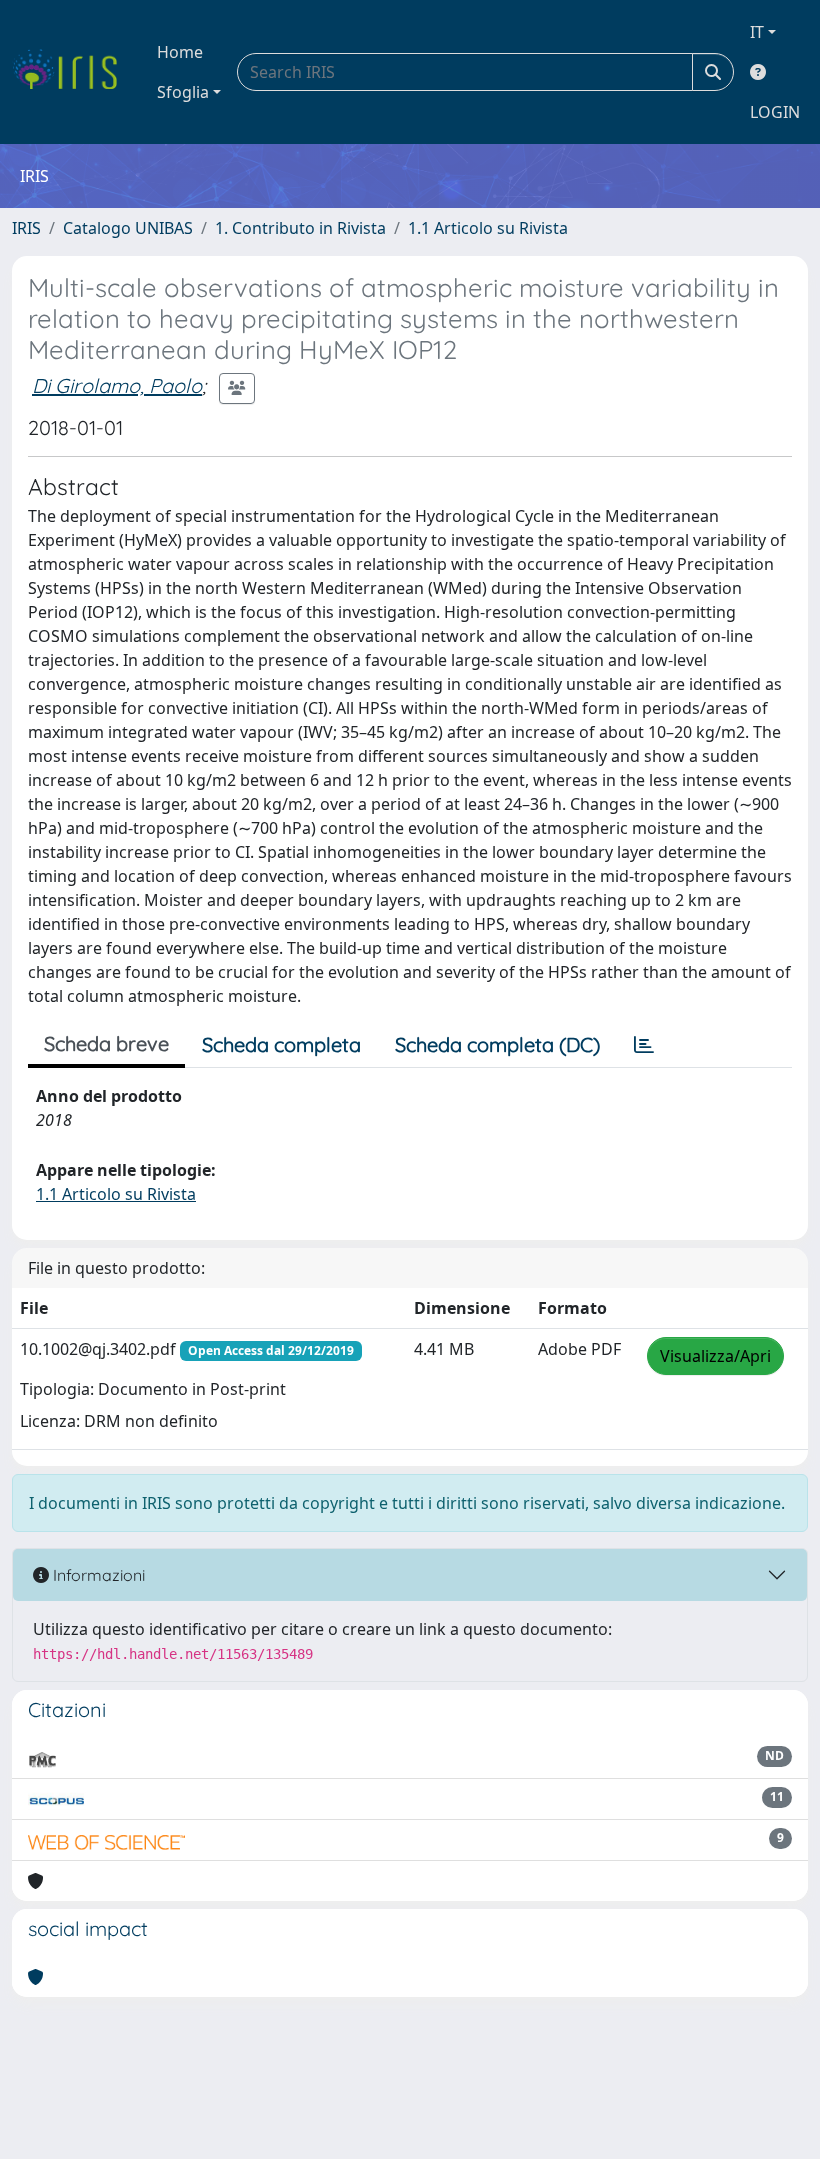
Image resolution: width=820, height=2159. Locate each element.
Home (180, 52)
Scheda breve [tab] (106, 1043)
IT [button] (757, 32)
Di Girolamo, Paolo (117, 385)
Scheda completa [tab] (281, 1044)
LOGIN (775, 112)
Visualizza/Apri (715, 1356)
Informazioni (97, 1575)
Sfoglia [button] (183, 92)
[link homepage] (72, 72)
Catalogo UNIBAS (128, 228)
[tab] (644, 1045)
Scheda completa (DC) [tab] (497, 1044)
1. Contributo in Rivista (300, 228)
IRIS (26, 228)
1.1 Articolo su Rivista (488, 228)
